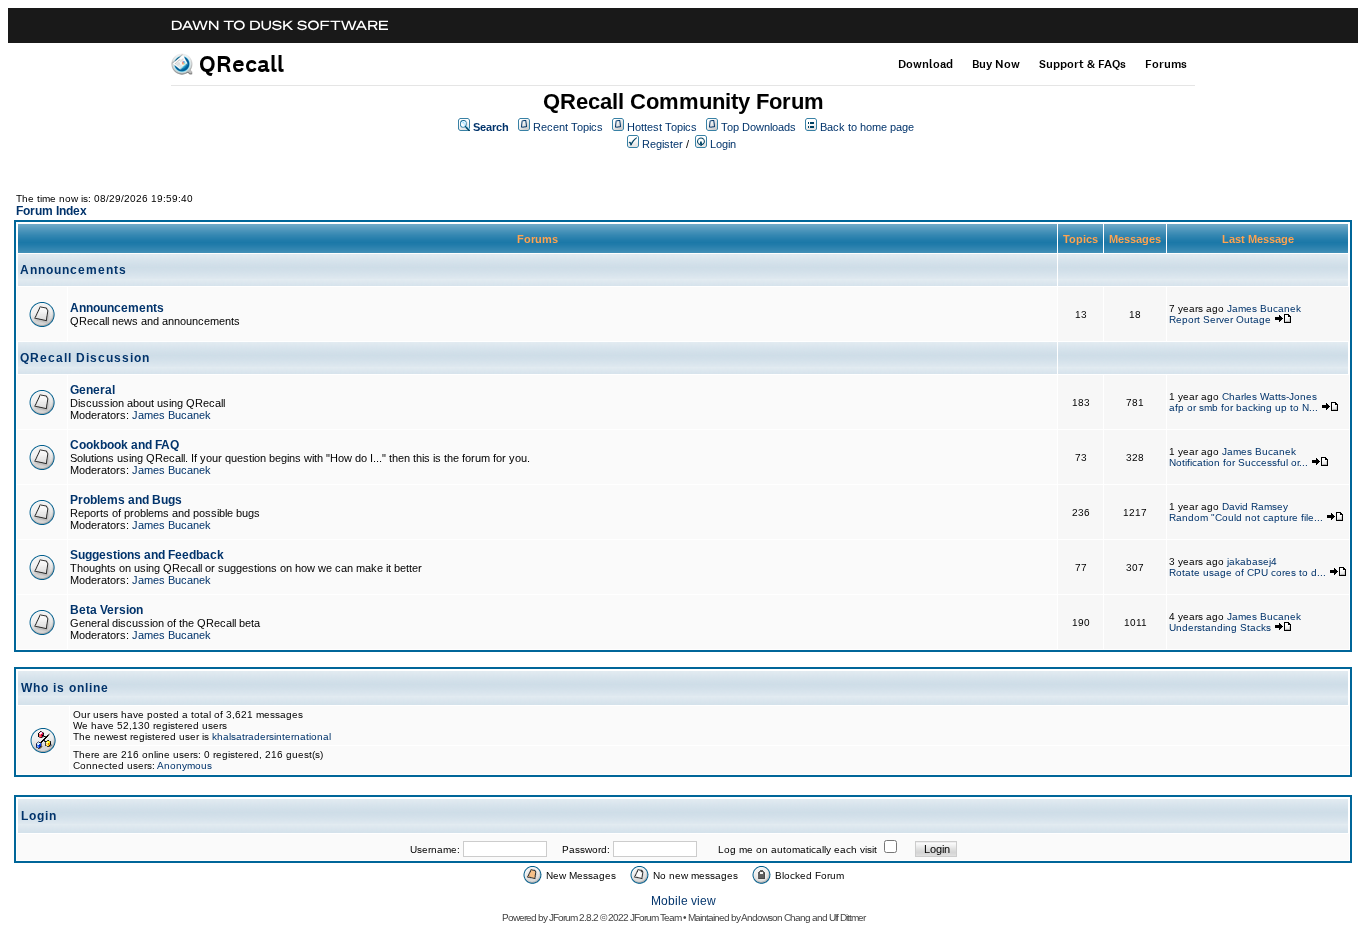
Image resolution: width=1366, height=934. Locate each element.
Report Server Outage (1220, 319)
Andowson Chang (775, 917)
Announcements (117, 308)
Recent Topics (568, 127)
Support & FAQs (1082, 64)
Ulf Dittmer (847, 917)
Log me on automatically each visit (797, 849)
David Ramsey (1255, 506)
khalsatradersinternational (271, 736)
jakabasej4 (1252, 561)
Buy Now (996, 64)
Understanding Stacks (1220, 627)
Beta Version (106, 610)
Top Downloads (758, 127)
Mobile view (683, 901)
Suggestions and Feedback (147, 555)
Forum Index (51, 211)
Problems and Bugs (126, 500)
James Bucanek (1264, 308)
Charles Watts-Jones (1269, 396)
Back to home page (867, 127)
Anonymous (184, 765)
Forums (1166, 64)
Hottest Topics (662, 127)
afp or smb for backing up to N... (1243, 407)
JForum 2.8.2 (573, 917)
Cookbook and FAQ (124, 445)
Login (723, 144)
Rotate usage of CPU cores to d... (1247, 572)
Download (925, 64)
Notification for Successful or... (1238, 462)
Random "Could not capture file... (1246, 517)
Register (662, 144)
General (92, 390)
